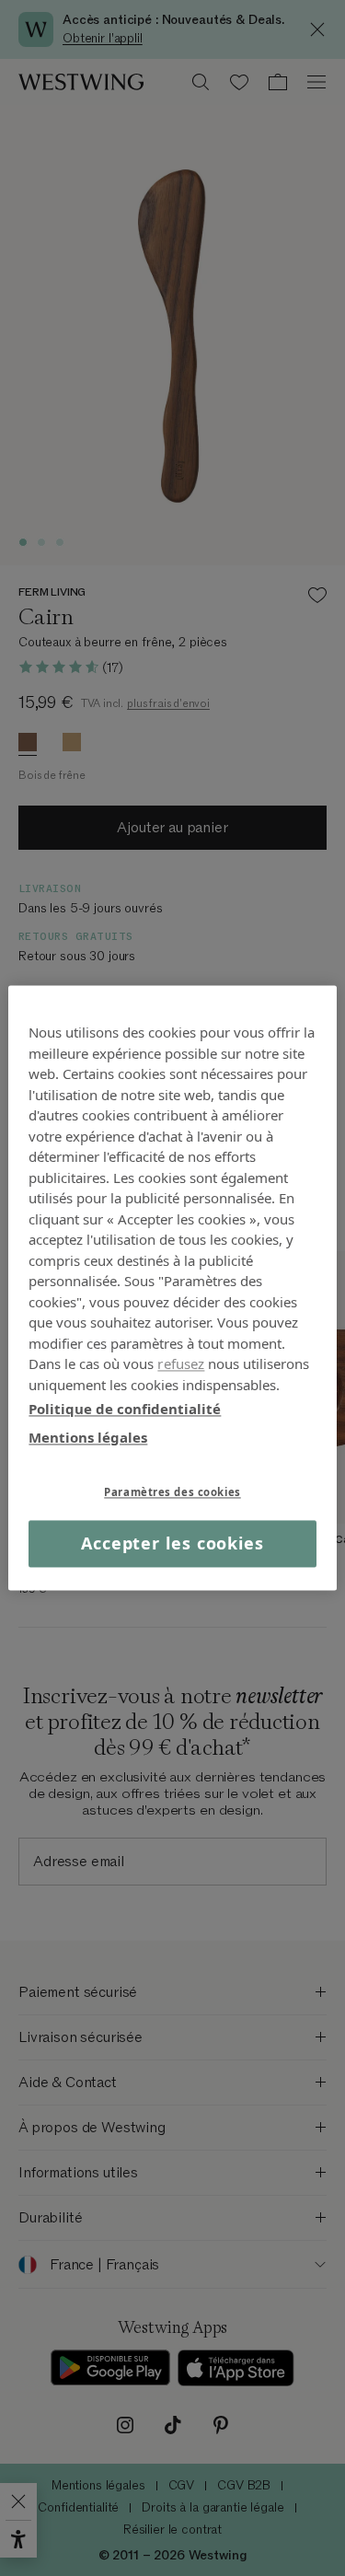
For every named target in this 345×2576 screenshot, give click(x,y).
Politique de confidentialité (125, 1409)
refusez (181, 1363)
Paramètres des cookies (172, 1492)
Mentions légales (88, 1437)
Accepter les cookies (172, 1543)
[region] (172, 1288)
